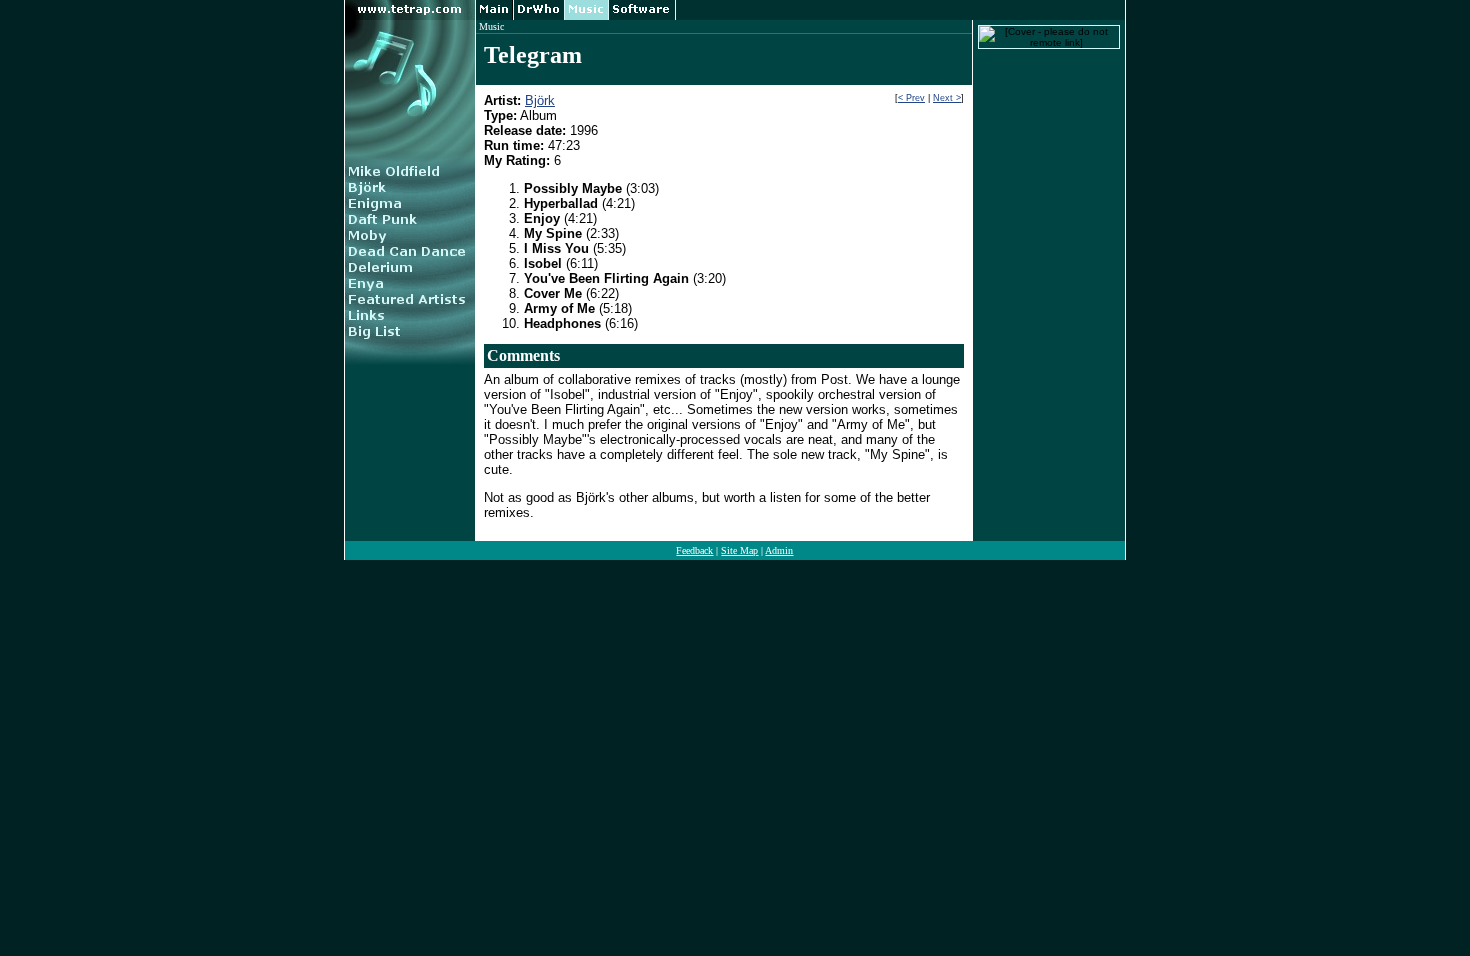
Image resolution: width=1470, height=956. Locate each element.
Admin (779, 550)
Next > (947, 98)
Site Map (739, 550)
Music (491, 26)
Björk (540, 100)
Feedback (694, 550)
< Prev (911, 98)
